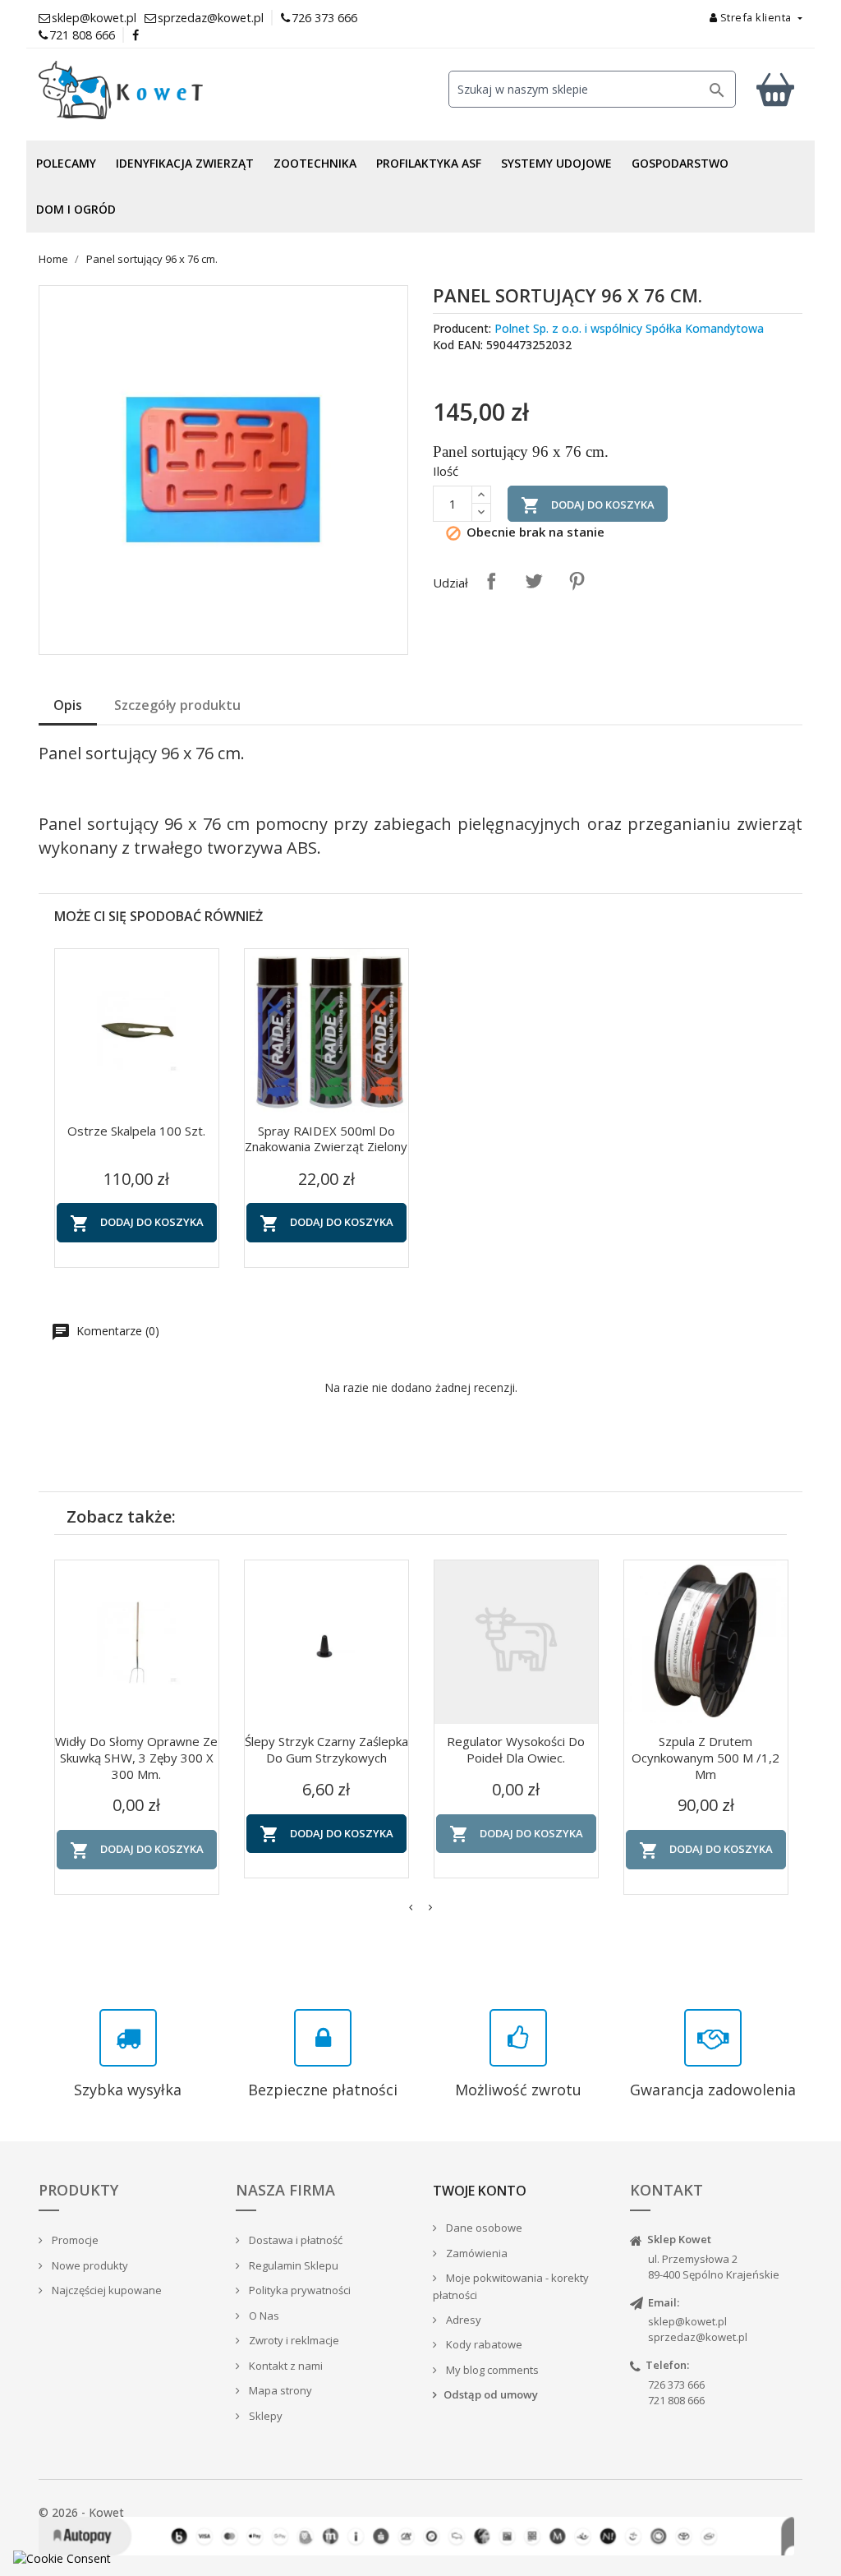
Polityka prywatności (299, 2290)
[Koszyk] (775, 89)
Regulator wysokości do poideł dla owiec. (516, 1749)
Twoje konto (480, 2191)
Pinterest (577, 581)
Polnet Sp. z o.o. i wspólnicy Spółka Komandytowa (629, 328)
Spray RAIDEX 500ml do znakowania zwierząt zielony (326, 1139)
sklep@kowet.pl (687, 2321)
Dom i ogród (76, 209)
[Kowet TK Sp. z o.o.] (158, 90)
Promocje (74, 2240)
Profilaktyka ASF (429, 163)
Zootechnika (315, 163)
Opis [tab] (68, 705)
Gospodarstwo (680, 163)
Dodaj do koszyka (588, 505)
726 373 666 (324, 18)
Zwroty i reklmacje (293, 2340)
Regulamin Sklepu (292, 2265)
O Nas (263, 2316)
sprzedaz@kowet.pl (698, 2337)
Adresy (462, 2320)
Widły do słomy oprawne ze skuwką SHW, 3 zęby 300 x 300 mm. (136, 1758)
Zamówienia (476, 2253)
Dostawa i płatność (294, 2240)
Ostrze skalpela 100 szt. (136, 1131)
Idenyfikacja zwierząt (185, 163)
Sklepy (264, 2416)
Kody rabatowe (483, 2344)
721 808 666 (82, 35)
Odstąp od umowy (491, 2394)
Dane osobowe (483, 2228)
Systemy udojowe (556, 163)
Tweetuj (534, 581)
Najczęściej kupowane (106, 2290)
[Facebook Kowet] (136, 35)
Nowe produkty (89, 2265)
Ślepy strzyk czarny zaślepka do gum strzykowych (326, 1749)
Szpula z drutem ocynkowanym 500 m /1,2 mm (705, 1758)
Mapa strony (279, 2390)
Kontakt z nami (285, 2366)
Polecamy (66, 163)
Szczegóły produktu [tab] (177, 705)
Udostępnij (491, 581)
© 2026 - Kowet (81, 2512)
